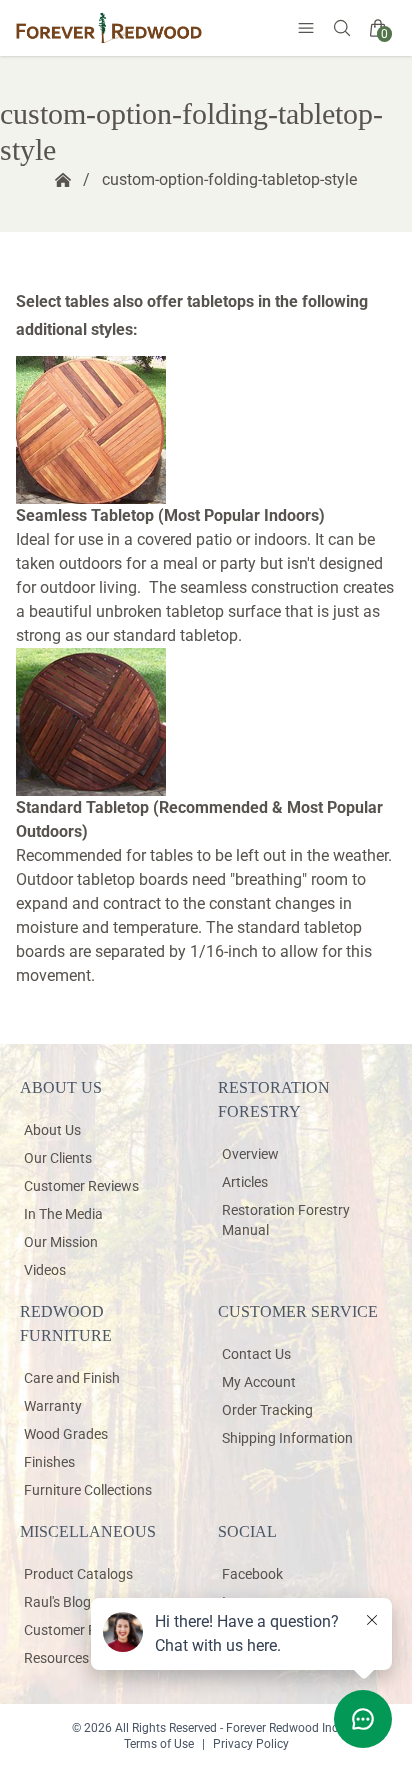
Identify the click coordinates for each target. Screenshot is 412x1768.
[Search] (342, 28)
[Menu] (306, 28)
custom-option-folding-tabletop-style (229, 179)
